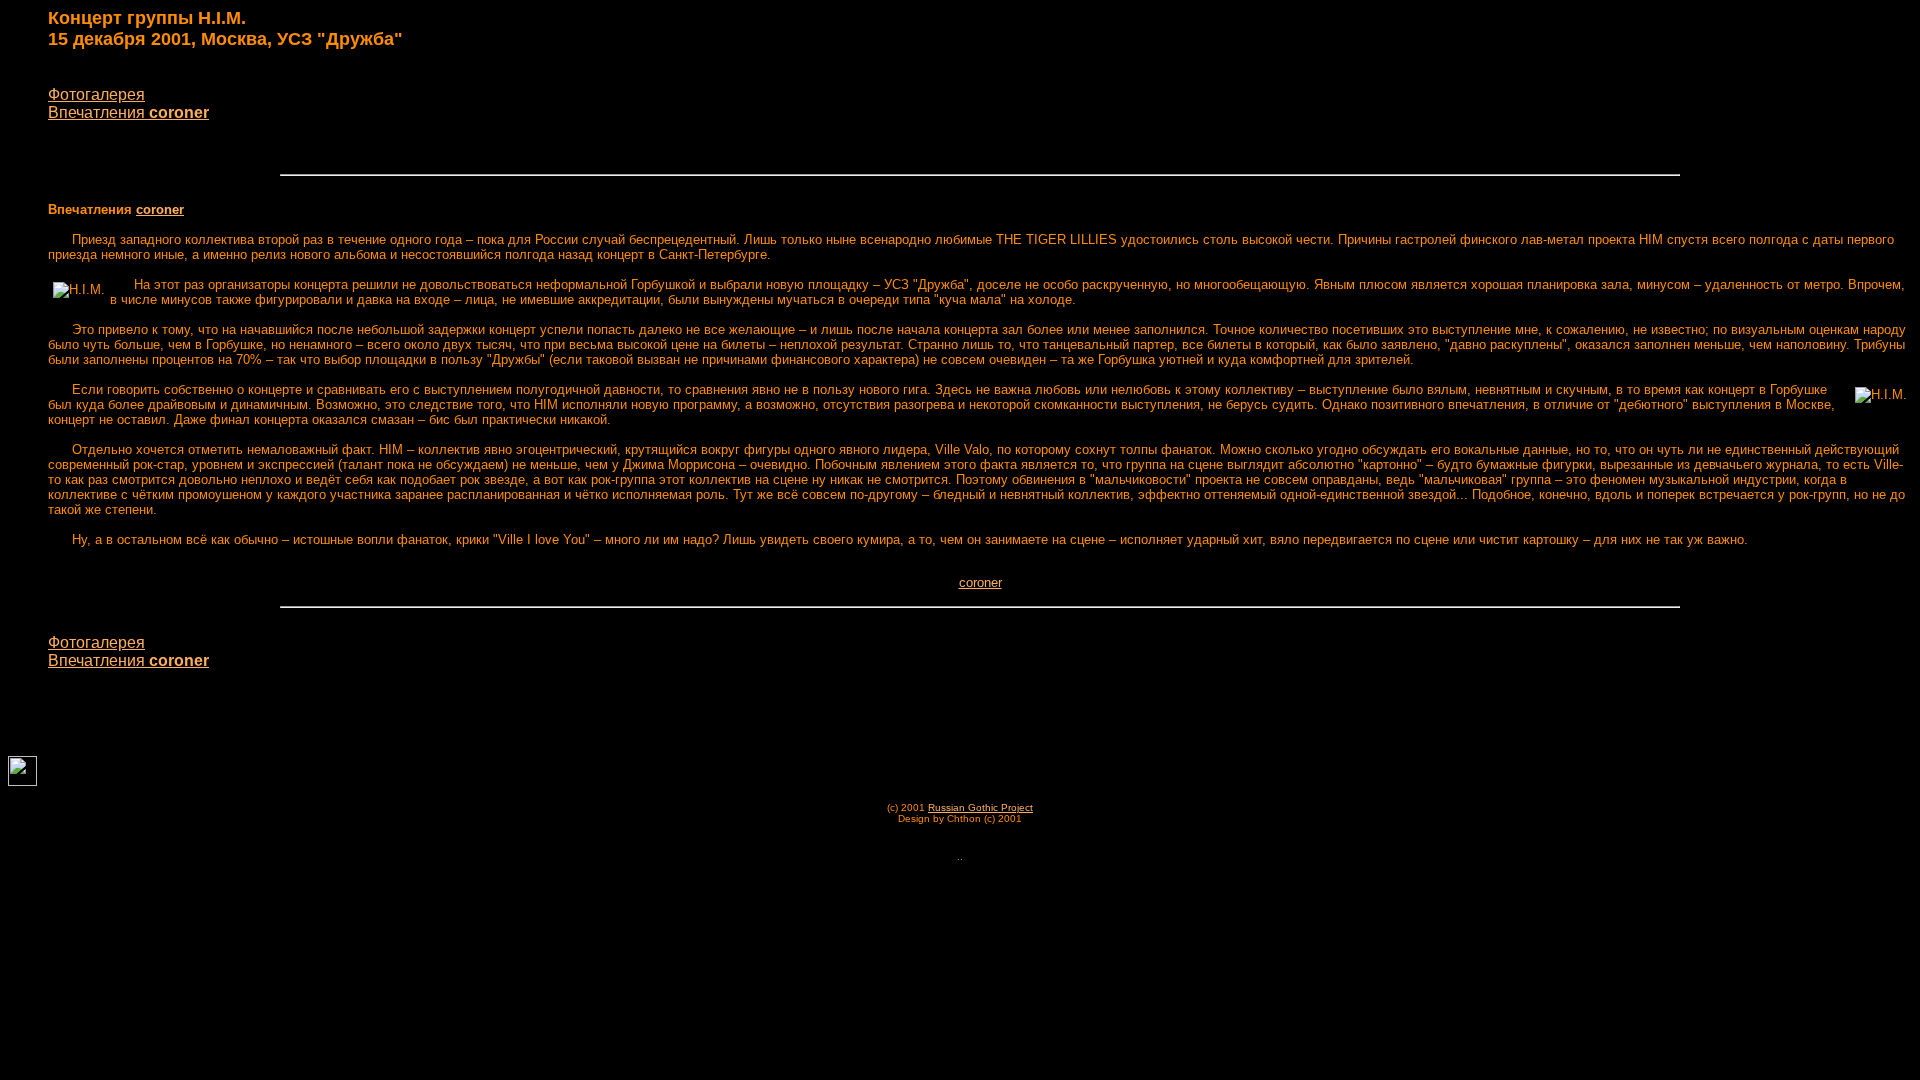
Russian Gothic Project (980, 807)
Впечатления (128, 112)
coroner (160, 209)
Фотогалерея (96, 94)
